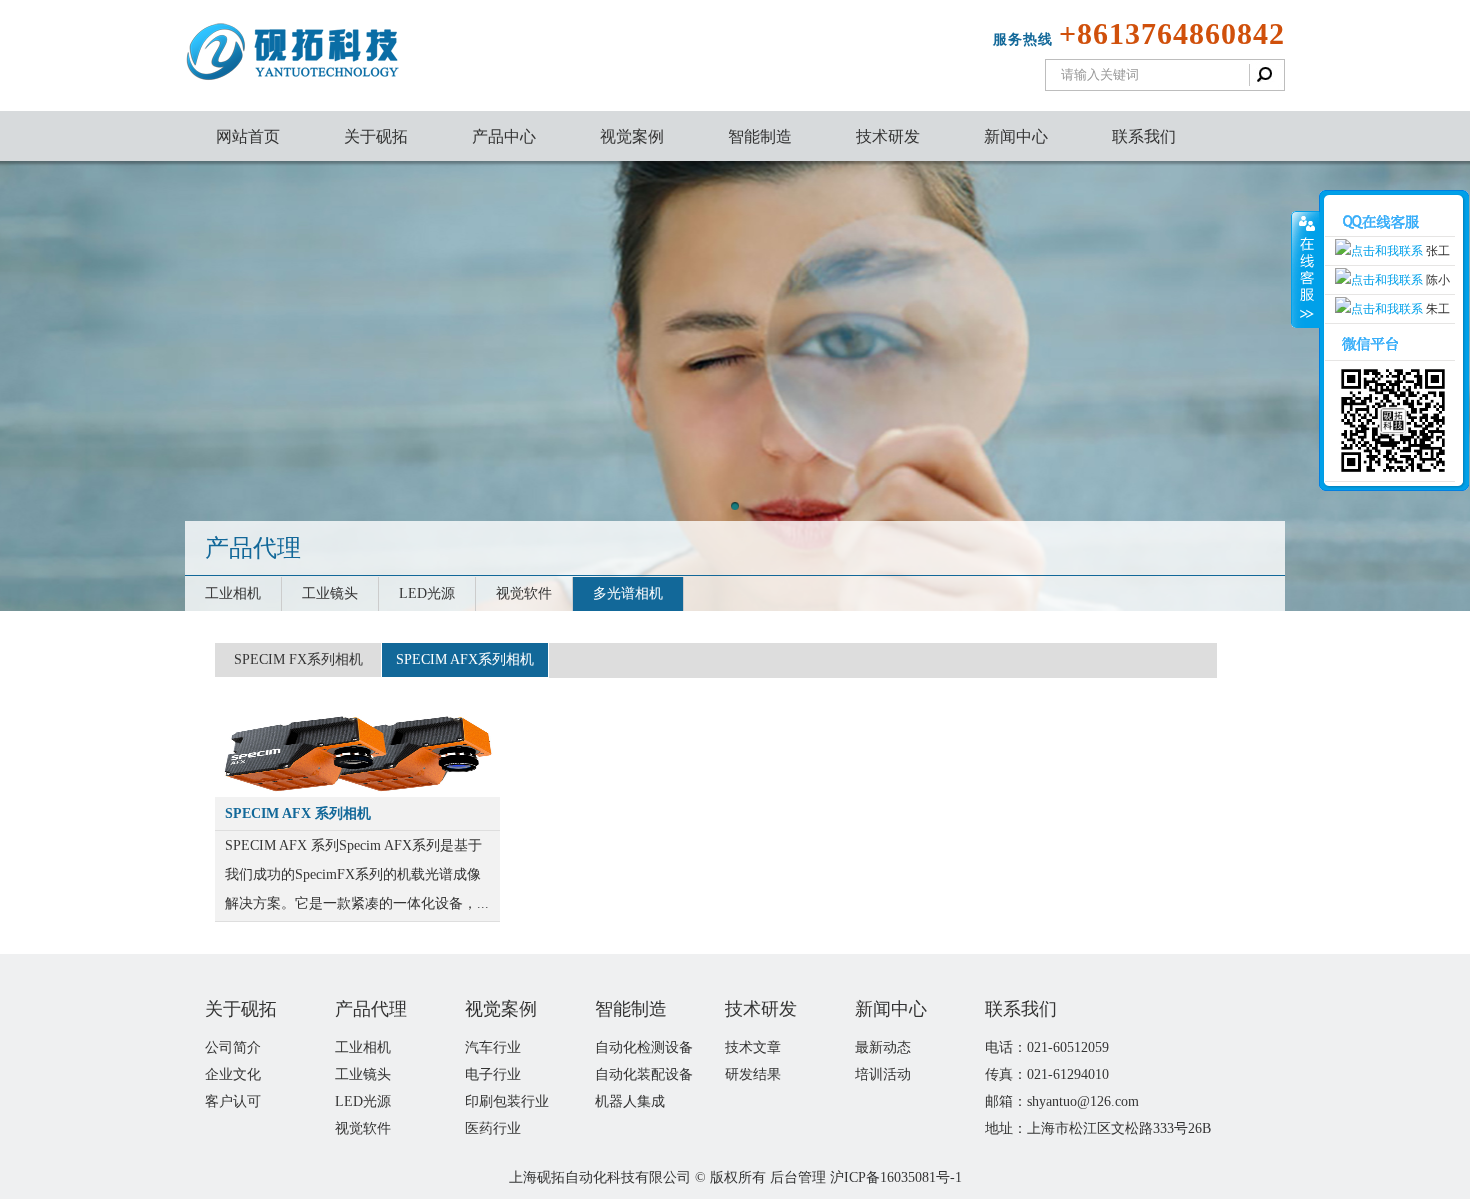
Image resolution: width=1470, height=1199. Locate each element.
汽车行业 (493, 1047)
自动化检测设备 (644, 1047)
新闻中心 (1016, 136)
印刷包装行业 (507, 1101)
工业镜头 (330, 593)
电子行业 (493, 1074)
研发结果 (753, 1074)
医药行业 (493, 1128)
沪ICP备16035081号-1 (896, 1177)
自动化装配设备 (644, 1074)
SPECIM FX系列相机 (298, 659)
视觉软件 (524, 593)
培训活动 (883, 1074)
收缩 (1305, 270)
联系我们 (1144, 136)
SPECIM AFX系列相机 (465, 659)
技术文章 (753, 1047)
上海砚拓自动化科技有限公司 (600, 1177)
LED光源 (427, 593)
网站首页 (248, 136)
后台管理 (798, 1177)
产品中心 (504, 136)
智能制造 (760, 136)
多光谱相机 (628, 593)
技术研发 (888, 136)
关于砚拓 (376, 136)
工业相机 (233, 593)
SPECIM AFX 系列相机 (298, 813)
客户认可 (233, 1101)
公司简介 (233, 1047)
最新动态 (883, 1047)
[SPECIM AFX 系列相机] (357, 789)
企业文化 (233, 1074)
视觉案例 (632, 136)
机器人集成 (630, 1101)
